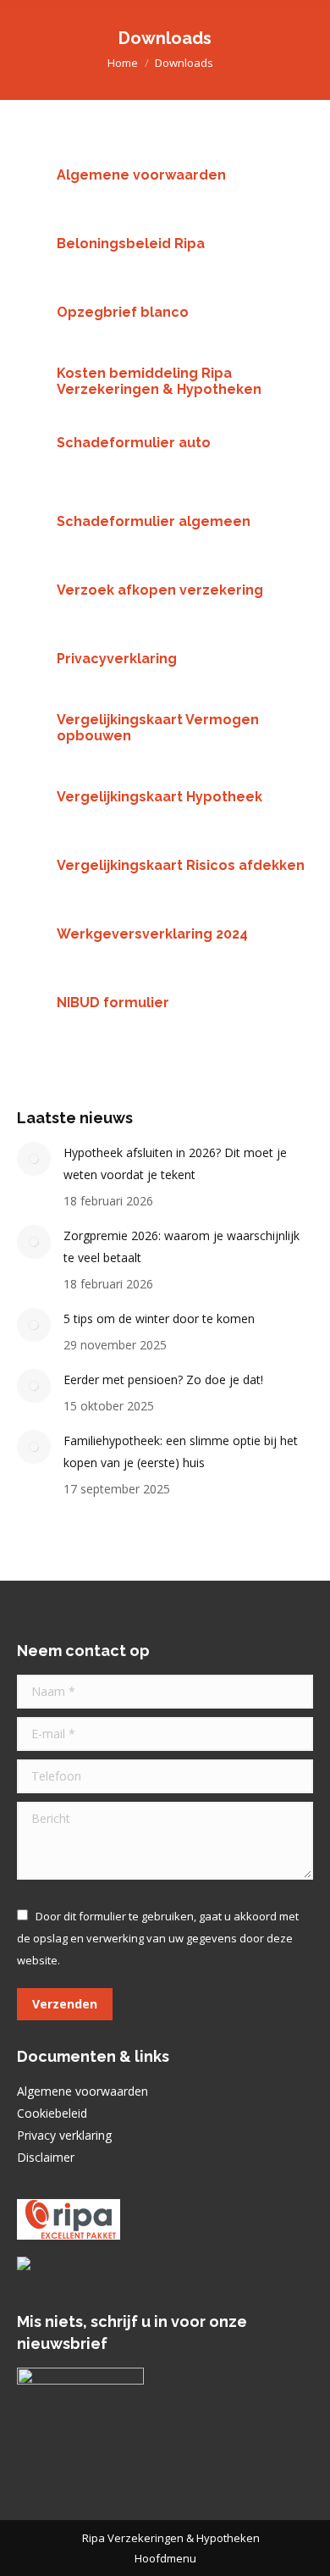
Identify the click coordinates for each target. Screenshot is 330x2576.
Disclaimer (46, 2157)
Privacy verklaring (64, 2135)
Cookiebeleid (52, 2113)
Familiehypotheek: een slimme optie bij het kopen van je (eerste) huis (181, 1451)
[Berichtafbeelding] (34, 1159)
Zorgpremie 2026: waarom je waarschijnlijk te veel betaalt (181, 1246)
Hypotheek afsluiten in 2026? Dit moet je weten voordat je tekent (175, 1163)
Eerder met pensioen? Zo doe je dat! (163, 1379)
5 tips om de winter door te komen (159, 1318)
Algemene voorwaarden (82, 2091)
